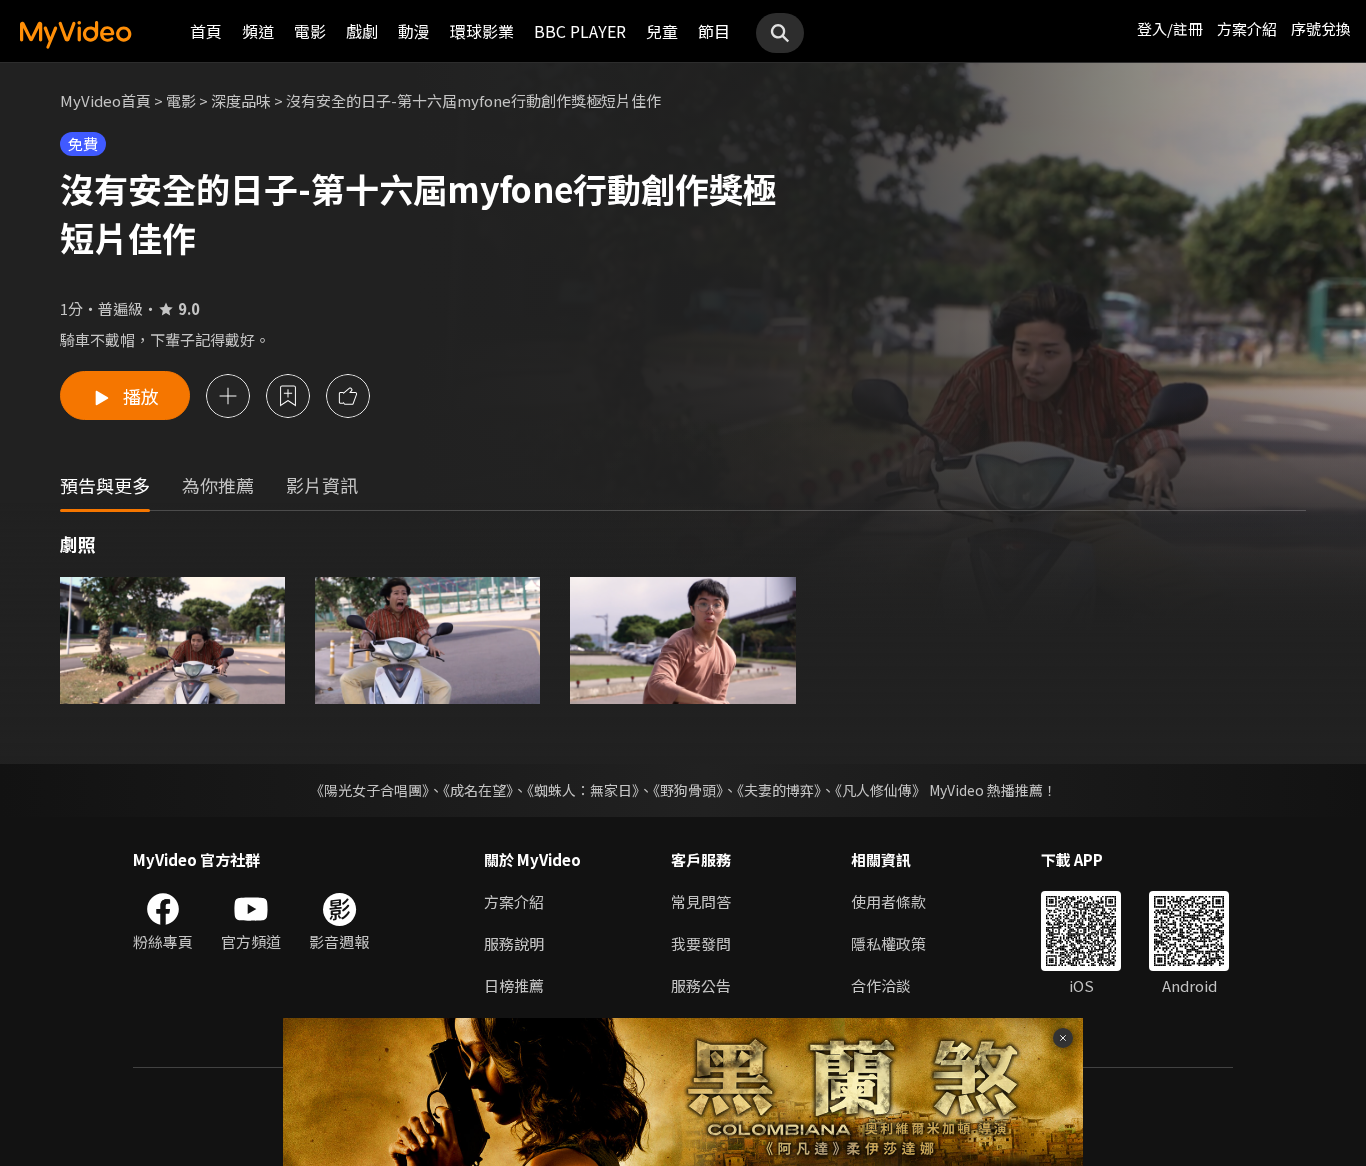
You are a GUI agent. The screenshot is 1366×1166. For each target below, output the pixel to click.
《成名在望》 (478, 790)
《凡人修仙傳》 (880, 790)
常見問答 (701, 901)
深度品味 (241, 100)
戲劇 (362, 31)
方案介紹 (1247, 28)
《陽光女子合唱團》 (369, 790)
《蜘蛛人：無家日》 (583, 790)
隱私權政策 (888, 943)
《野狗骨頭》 (688, 790)
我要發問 (701, 943)
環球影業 (482, 31)
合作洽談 (881, 985)
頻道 (258, 31)
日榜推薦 (514, 985)
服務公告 (701, 985)
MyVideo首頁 (105, 100)
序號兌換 (1321, 28)
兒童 (662, 31)
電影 (310, 31)
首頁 (206, 31)
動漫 (414, 31)
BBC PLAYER (580, 31)
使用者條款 (888, 901)
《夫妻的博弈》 (779, 790)
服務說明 (514, 943)
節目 (714, 31)
